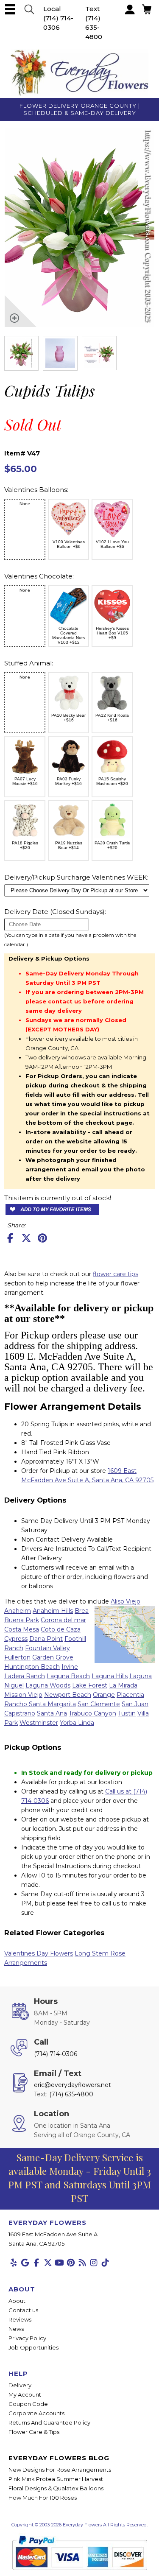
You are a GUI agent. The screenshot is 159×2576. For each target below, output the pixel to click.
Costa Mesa (22, 1629)
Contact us (23, 2310)
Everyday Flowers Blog (59, 2458)
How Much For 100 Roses (43, 2498)
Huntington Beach (32, 1667)
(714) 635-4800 (94, 27)
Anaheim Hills (53, 1611)
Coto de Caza (61, 1629)
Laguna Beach (68, 1676)
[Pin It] (42, 1238)
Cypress (16, 1639)
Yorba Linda (77, 1723)
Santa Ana (52, 1713)
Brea (82, 1611)
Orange (104, 1695)
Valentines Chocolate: (39, 576)
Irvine (70, 1667)
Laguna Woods (48, 1685)
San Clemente (99, 1704)
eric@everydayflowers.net (73, 2085)
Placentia (130, 1695)
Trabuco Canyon (92, 1713)
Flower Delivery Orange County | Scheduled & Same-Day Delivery (80, 109)
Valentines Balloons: (36, 490)
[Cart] (29, 9)
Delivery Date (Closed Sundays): (55, 912)
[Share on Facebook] (10, 1238)
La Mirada (123, 1685)
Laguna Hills (110, 1676)
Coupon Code (28, 2404)
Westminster (39, 1723)
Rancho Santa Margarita (40, 1704)
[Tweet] (26, 1238)
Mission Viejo (23, 1695)
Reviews (20, 2319)
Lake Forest (90, 1685)
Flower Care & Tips (34, 2432)
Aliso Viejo (126, 1601)
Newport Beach (68, 1695)
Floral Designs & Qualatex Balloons (56, 2488)
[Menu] (10, 9)
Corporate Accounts (36, 2413)
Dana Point (46, 1639)
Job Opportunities (33, 2347)
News (16, 2329)
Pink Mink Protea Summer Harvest (56, 2479)
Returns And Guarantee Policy (49, 2422)
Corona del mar (63, 1620)
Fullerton (17, 1657)
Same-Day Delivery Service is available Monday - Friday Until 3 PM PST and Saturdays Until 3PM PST (79, 2178)
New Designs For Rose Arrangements (60, 2470)
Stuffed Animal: (29, 663)
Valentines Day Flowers (39, 1953)
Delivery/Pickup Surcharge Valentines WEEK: (76, 877)
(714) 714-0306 (56, 2054)
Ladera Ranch (25, 1676)
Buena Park (22, 1620)
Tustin (127, 1713)
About (17, 2301)
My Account (25, 2394)
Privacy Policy (27, 2338)
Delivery (20, 2385)
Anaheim (18, 1611)
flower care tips (116, 1274)
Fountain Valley (47, 1648)
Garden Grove (53, 1657)
